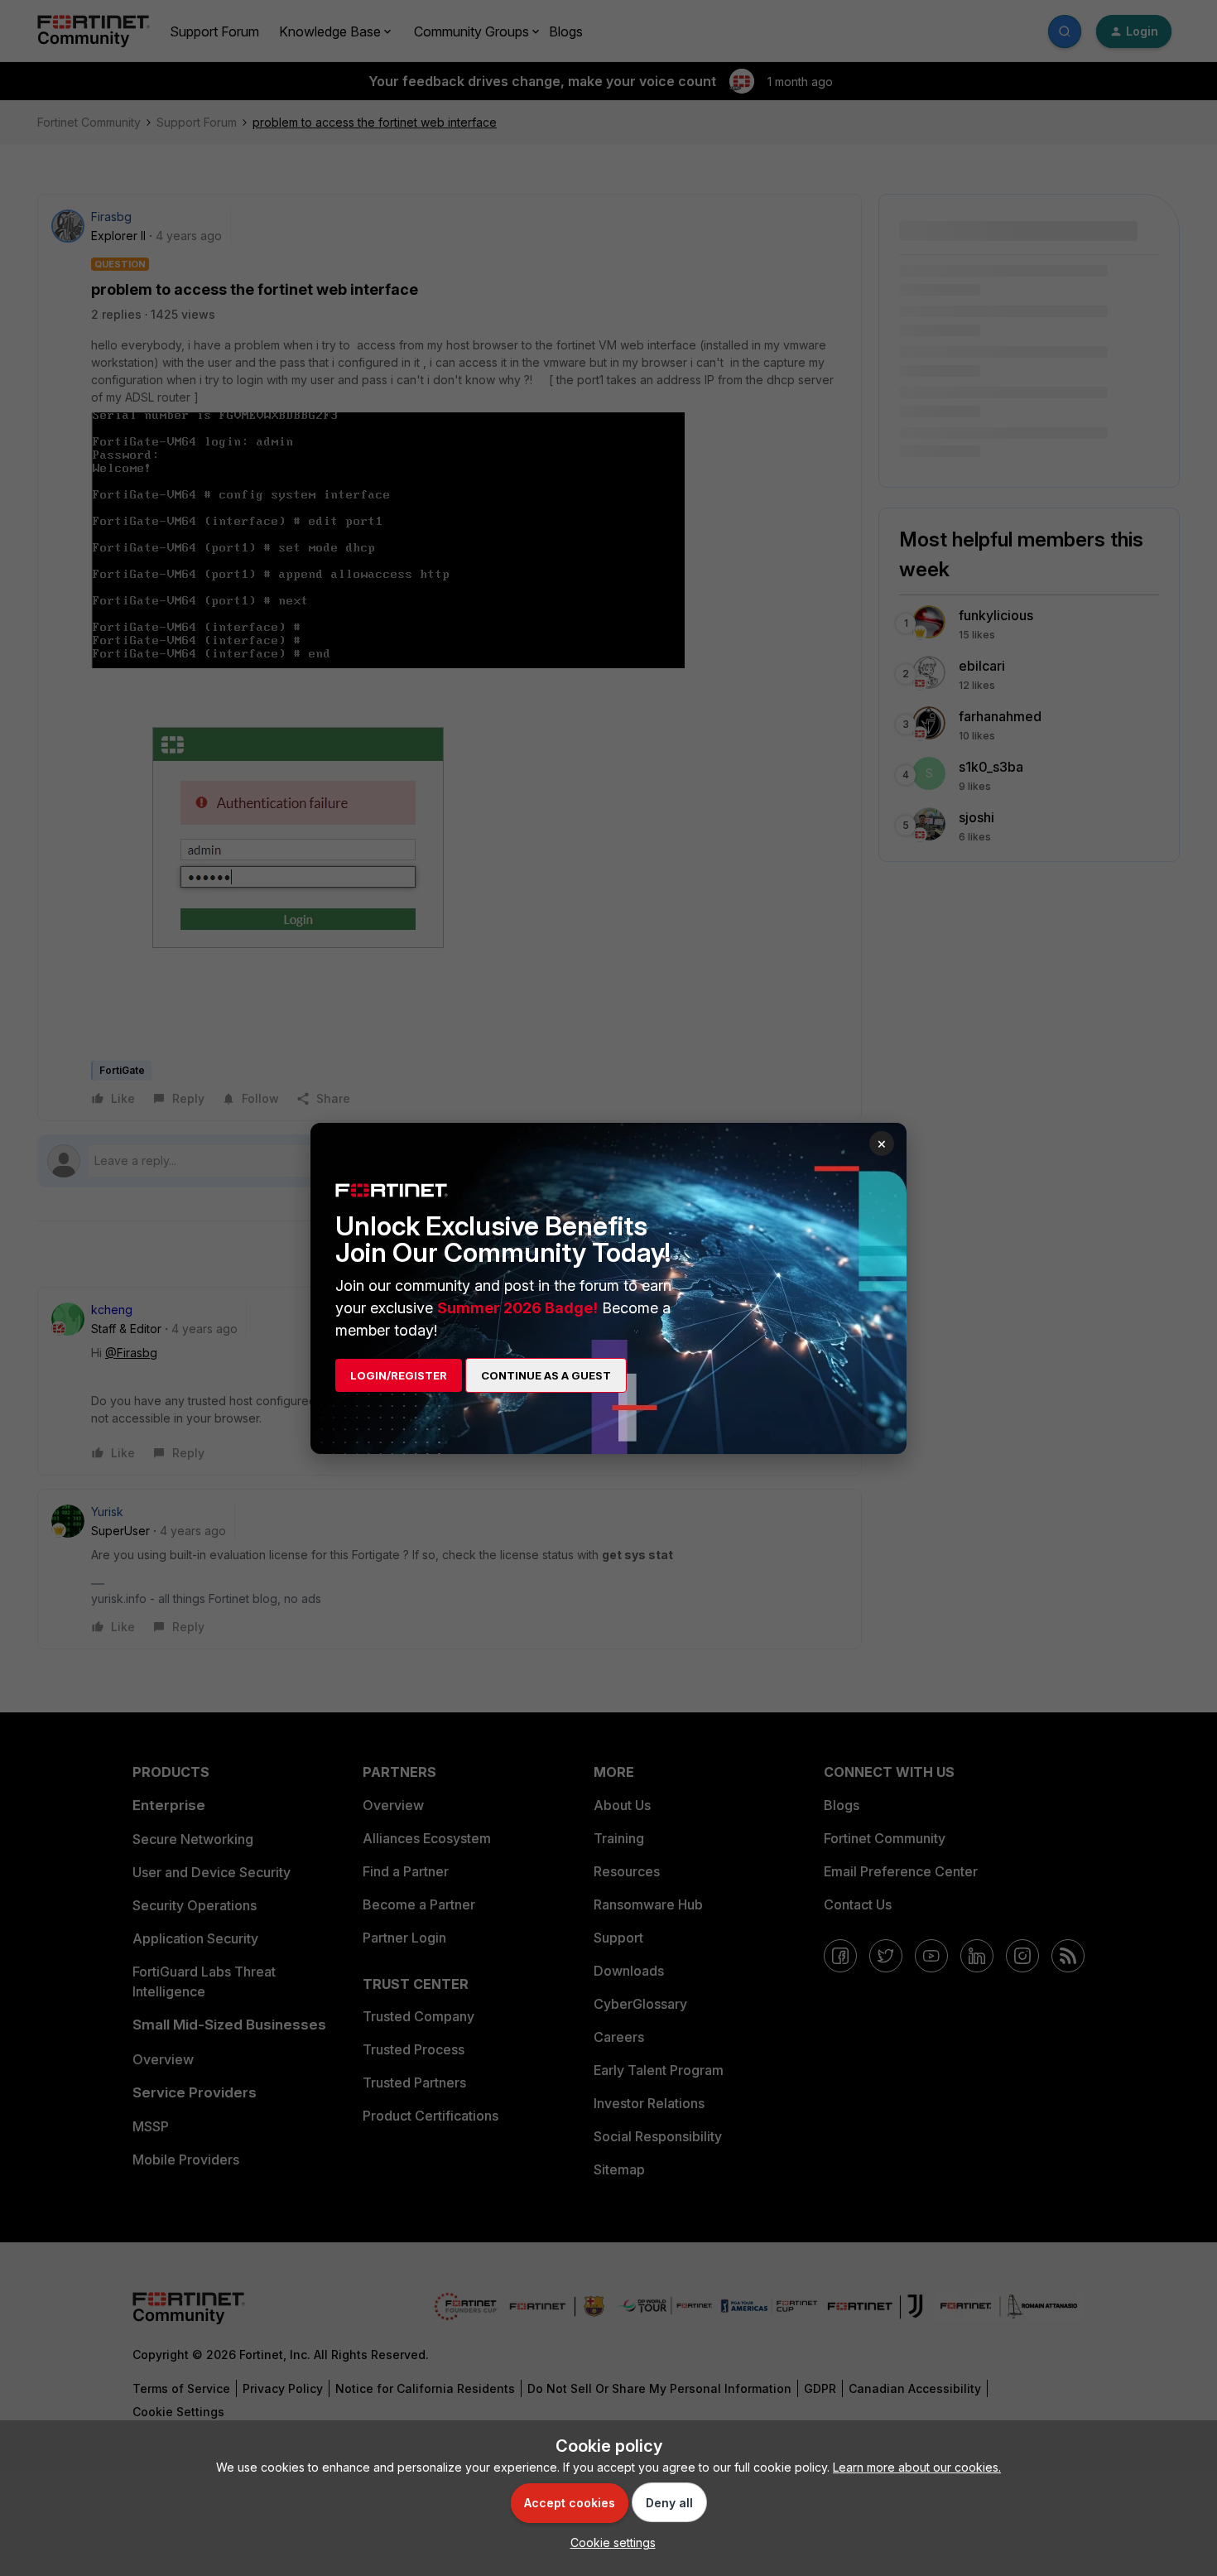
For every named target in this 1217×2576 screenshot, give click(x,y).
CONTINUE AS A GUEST (546, 1375)
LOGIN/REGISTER (399, 1375)
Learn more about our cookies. (917, 2467)
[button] (609, 2542)
